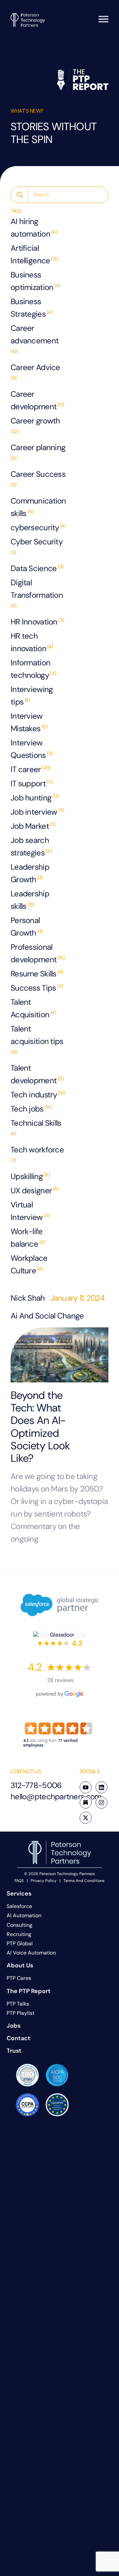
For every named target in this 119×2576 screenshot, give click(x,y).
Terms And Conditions (84, 1881)
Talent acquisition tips (37, 1039)
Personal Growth (27, 926)
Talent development (37, 1074)
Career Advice (35, 372)
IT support (32, 783)
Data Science (37, 568)
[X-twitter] (86, 1818)
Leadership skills (30, 900)
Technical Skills (36, 1127)
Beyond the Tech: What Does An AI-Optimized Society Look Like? (40, 1427)
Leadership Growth (30, 873)
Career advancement (35, 339)
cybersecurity (38, 527)
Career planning (38, 452)
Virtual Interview (30, 1211)
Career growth (35, 425)
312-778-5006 (36, 1785)
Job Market (33, 826)
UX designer (35, 1190)
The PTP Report (29, 1991)
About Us (20, 1965)
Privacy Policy (44, 1881)
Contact (19, 2038)
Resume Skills (37, 974)
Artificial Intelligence (34, 254)
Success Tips (37, 988)
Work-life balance (28, 1238)
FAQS (19, 1881)
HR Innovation (37, 622)
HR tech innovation (32, 642)
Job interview (37, 812)
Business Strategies (31, 308)
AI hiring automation (34, 228)
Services (19, 1894)
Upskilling (30, 1176)
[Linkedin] (101, 1787)
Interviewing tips (32, 695)
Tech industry (38, 1095)
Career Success (38, 478)
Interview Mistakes (29, 722)
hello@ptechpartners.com (56, 1796)
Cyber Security (37, 546)
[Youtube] (86, 1787)
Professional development (38, 953)
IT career (30, 769)
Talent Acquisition (33, 1008)
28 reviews (60, 1680)
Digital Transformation (37, 593)
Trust (14, 2051)
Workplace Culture (29, 1264)
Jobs (14, 2026)
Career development (37, 400)
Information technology (33, 669)
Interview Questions (32, 749)
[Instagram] (101, 1803)
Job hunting (35, 798)
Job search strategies (31, 846)
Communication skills (38, 507)
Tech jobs (31, 1109)
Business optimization (35, 281)
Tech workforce (37, 1154)
